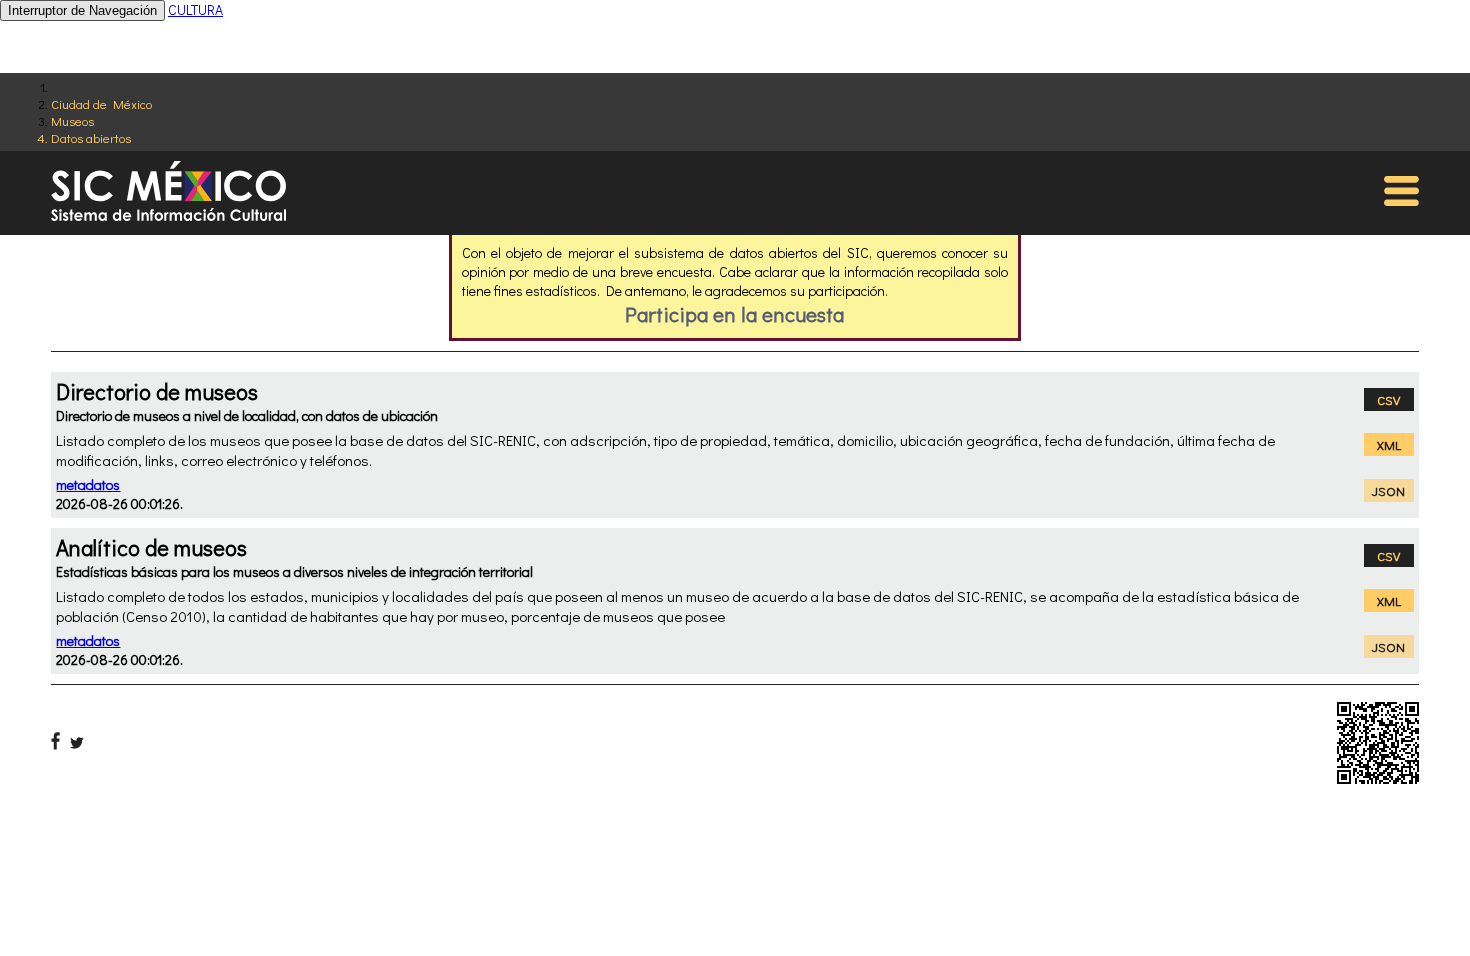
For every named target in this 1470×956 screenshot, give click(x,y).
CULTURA (195, 9)
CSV (1388, 399)
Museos (72, 120)
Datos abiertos (91, 137)
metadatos (88, 484)
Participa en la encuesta (734, 314)
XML (1389, 444)
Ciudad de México (101, 103)
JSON (1388, 490)
